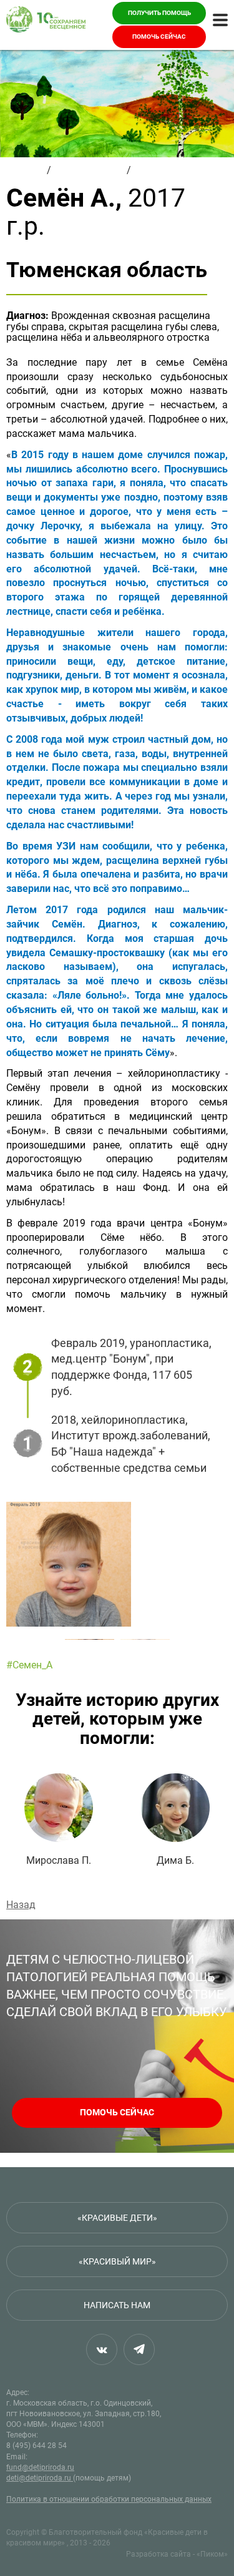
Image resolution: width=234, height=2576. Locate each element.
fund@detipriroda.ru (40, 2467)
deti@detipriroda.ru (40, 2478)
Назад (21, 1905)
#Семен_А (29, 1665)
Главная (25, 170)
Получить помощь (159, 13)
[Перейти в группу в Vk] (102, 2349)
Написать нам (117, 2305)
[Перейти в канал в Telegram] (139, 2349)
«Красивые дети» (117, 2218)
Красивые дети (89, 170)
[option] (117, 1564)
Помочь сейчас (159, 37)
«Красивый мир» (117, 2261)
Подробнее (59, 1820)
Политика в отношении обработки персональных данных (109, 2499)
